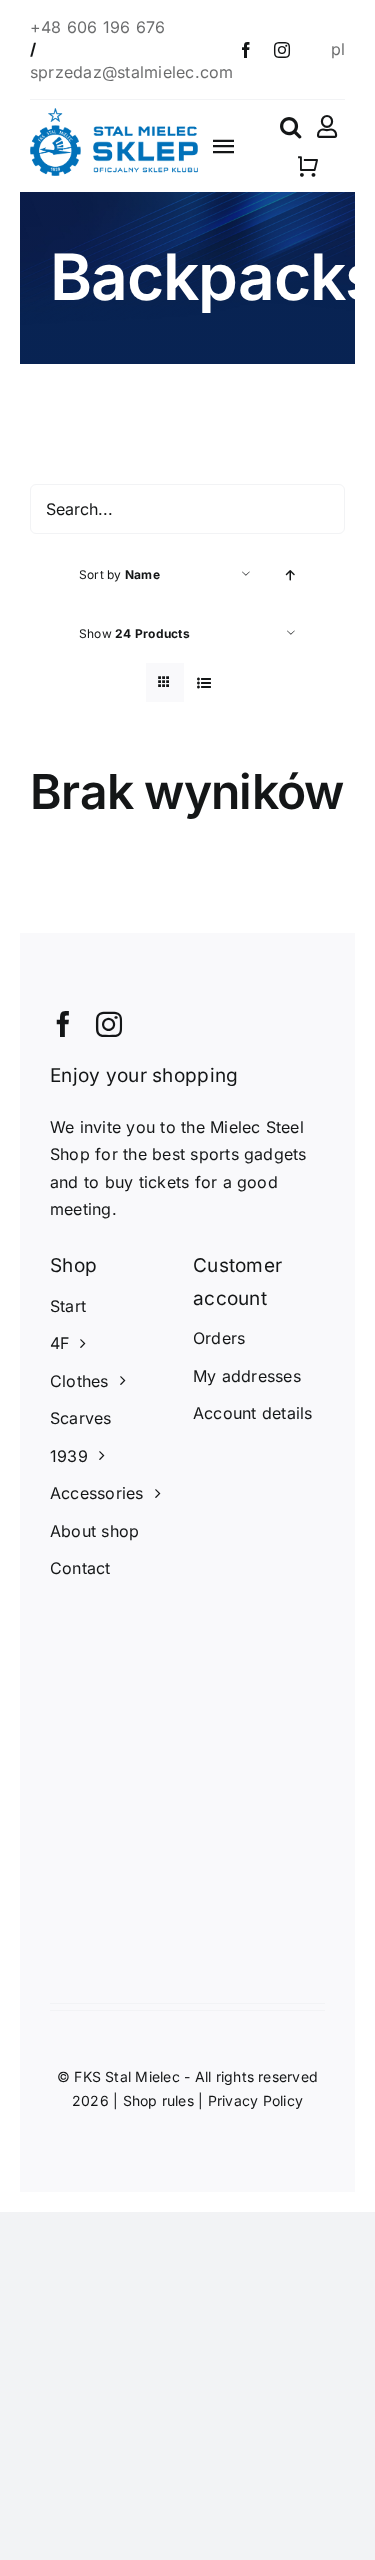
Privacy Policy (255, 2100)
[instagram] (282, 50)
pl (338, 49)
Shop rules (158, 2100)
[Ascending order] (290, 574)
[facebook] (246, 50)
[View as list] (204, 682)
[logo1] (114, 116)
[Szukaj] (290, 127)
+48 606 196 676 (100, 27)
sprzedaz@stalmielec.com (132, 72)
